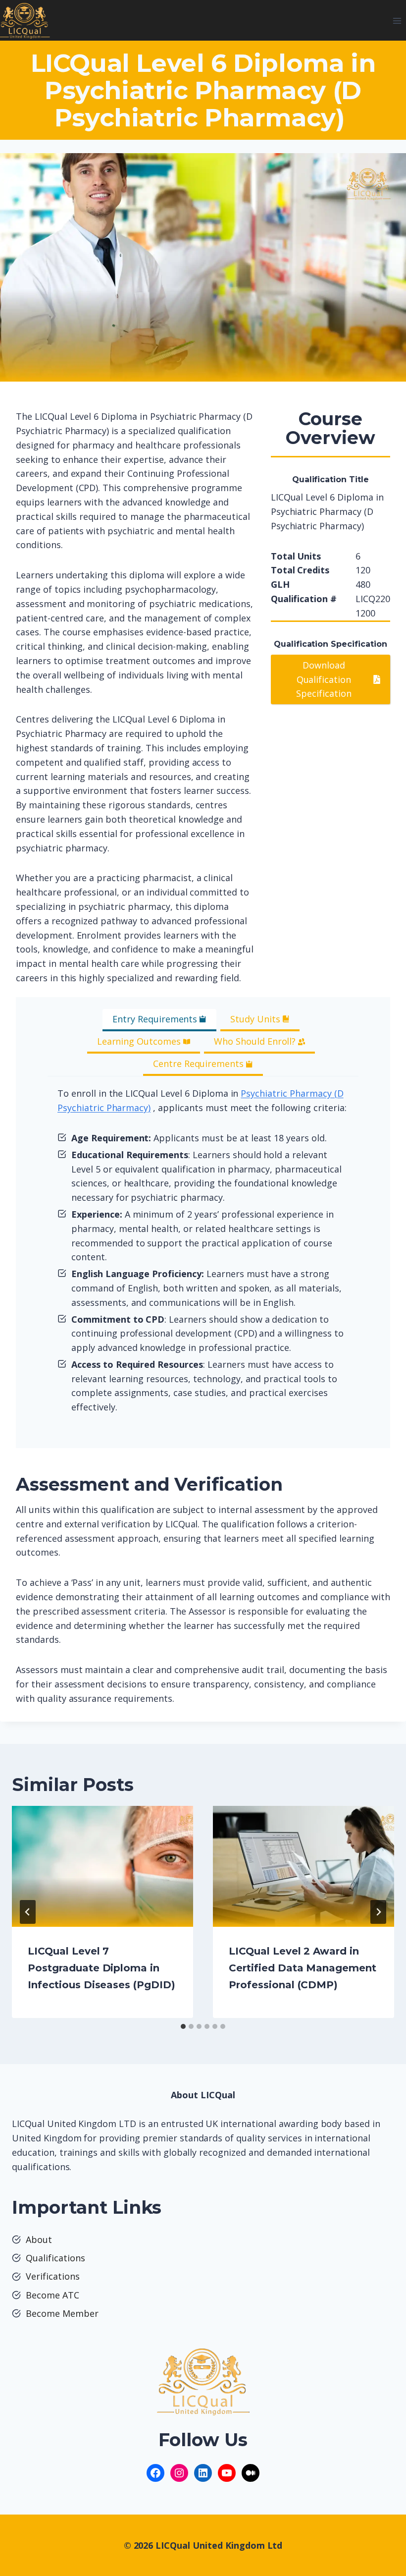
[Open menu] (397, 21)
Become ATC (52, 2295)
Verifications (53, 2276)
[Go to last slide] (28, 1912)
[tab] (159, 1020)
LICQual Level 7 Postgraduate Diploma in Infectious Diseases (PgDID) (101, 1968)
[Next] (378, 1912)
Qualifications (55, 2258)
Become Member (62, 2313)
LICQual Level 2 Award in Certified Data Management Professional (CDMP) (303, 1968)
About (39, 2240)
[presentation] (102, 1866)
